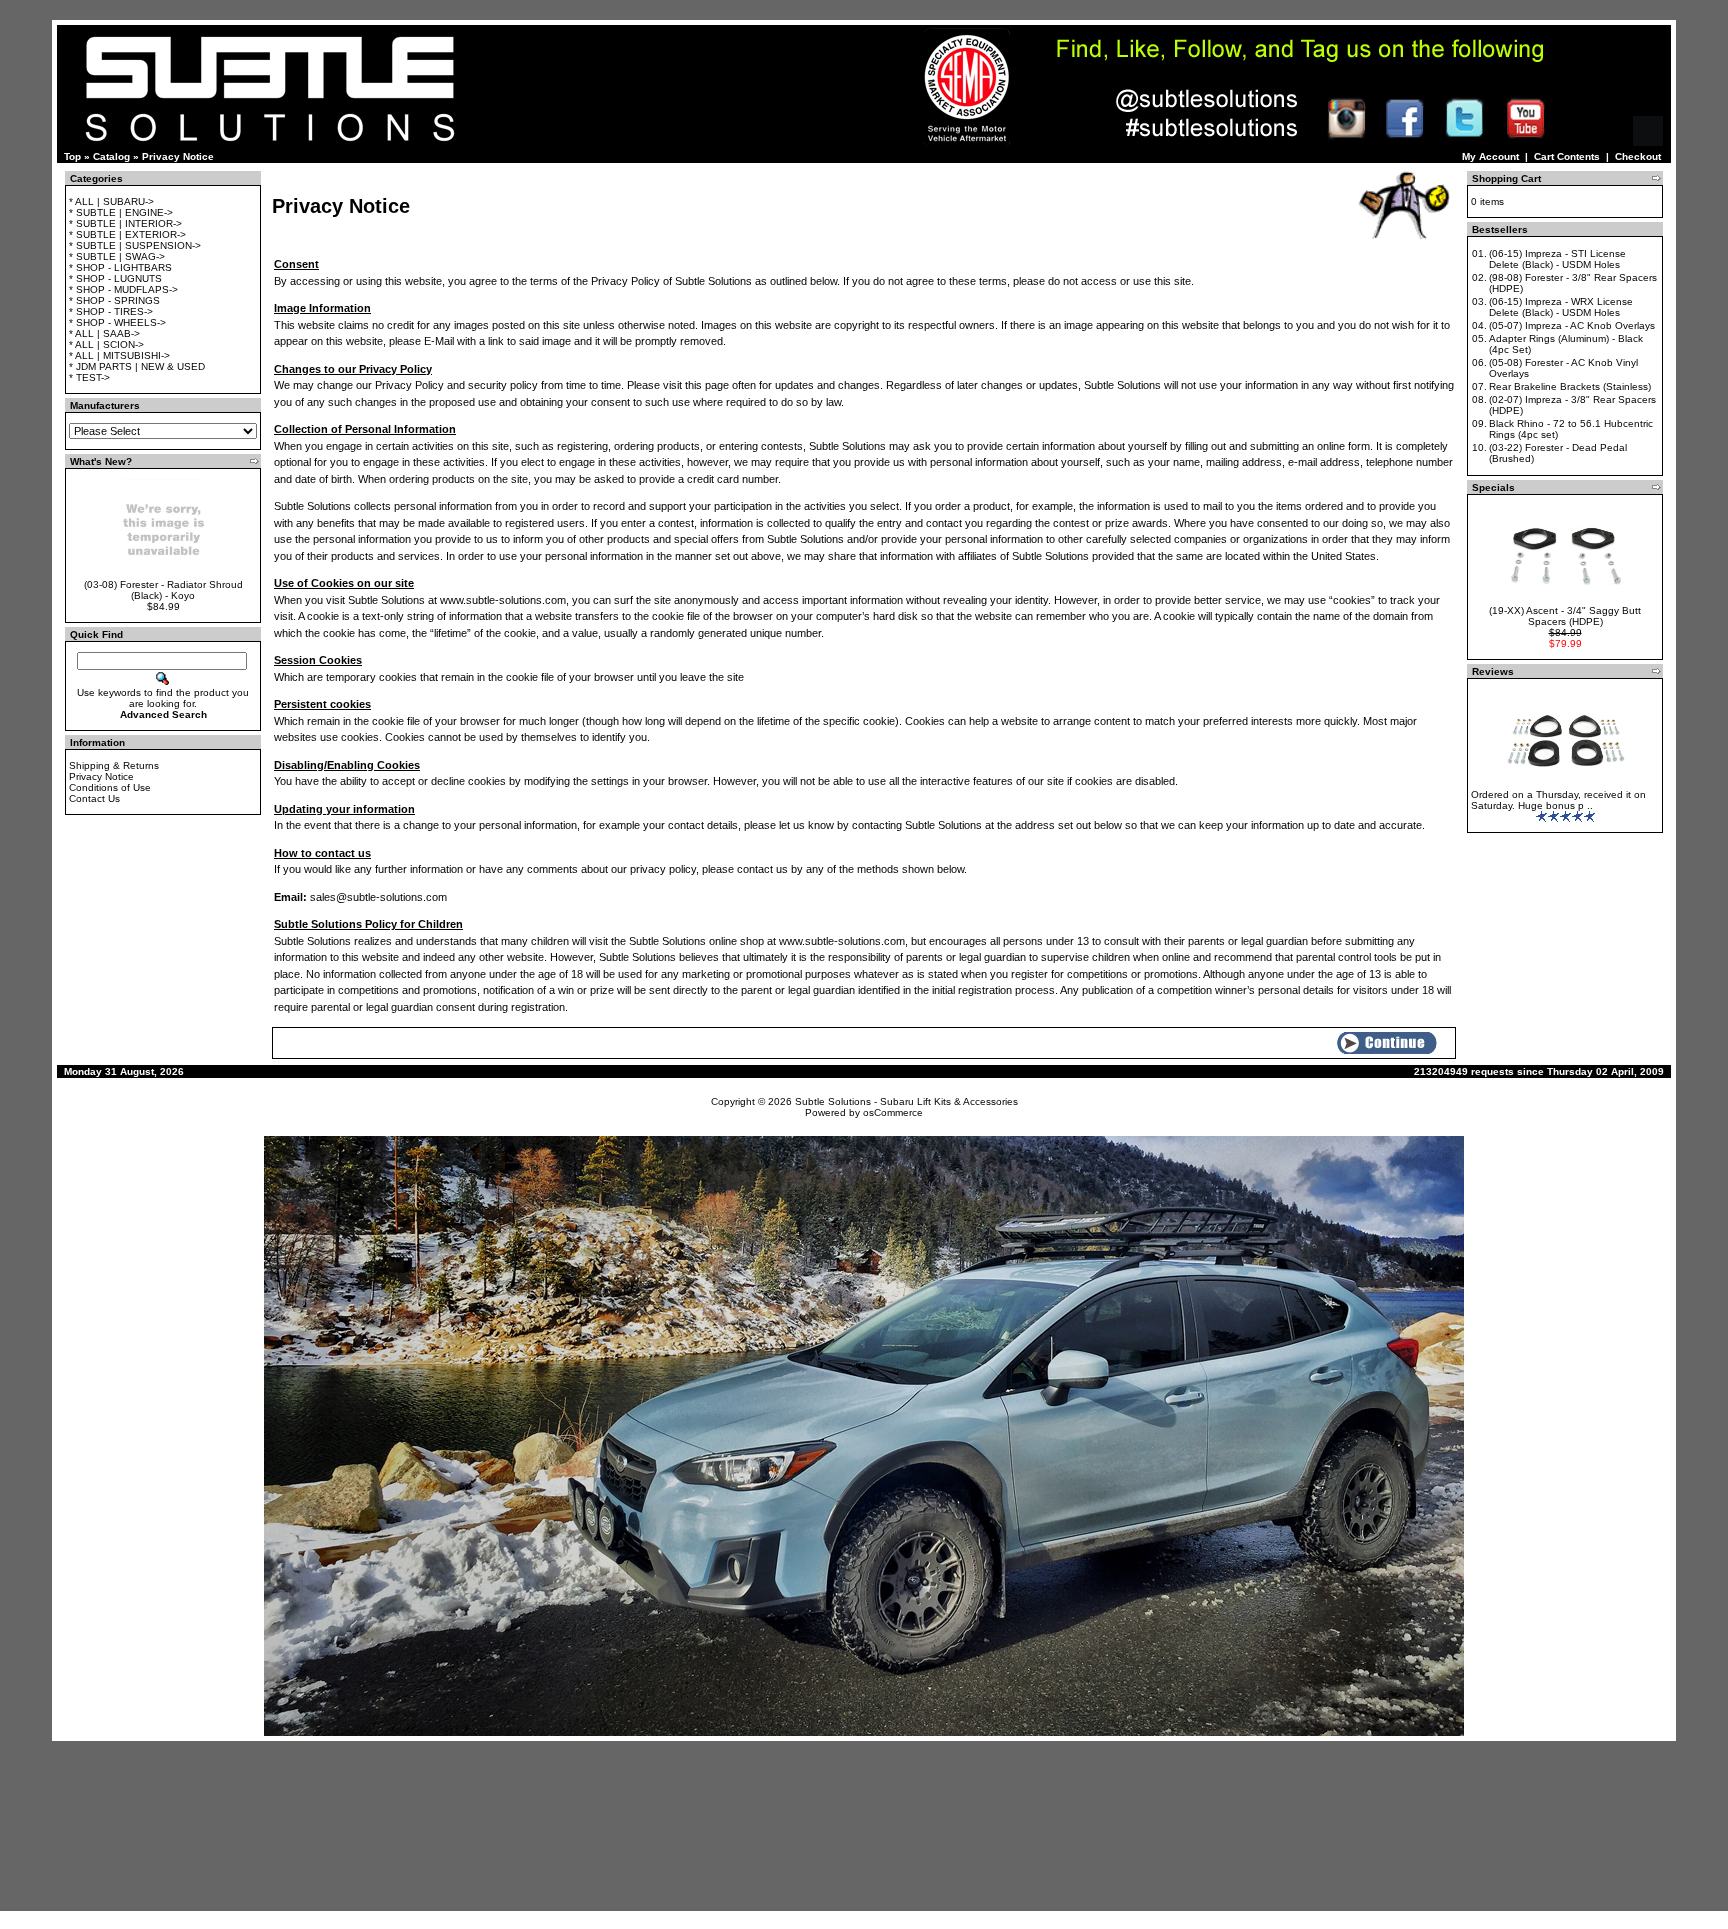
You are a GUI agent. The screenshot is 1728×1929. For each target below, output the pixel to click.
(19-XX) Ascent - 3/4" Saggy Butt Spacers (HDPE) (1565, 616)
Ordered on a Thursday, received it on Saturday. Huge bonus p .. (1558, 800)
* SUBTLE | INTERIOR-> (125, 223)
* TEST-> (89, 377)
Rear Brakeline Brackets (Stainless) (1570, 386)
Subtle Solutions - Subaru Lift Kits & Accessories (906, 1101)
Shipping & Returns (114, 765)
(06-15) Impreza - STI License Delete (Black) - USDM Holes (1557, 259)
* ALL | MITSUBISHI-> (119, 355)
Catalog (111, 156)
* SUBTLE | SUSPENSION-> (135, 245)
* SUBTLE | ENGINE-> (121, 212)
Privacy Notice (178, 156)
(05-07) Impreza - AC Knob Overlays (1572, 325)
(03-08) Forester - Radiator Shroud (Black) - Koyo (163, 590)
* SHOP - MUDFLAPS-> (123, 289)
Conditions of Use (110, 787)
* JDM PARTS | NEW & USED (137, 366)
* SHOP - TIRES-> (111, 311)
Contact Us (94, 798)
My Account (1490, 156)
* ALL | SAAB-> (104, 333)
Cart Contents (1567, 156)
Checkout (1638, 156)
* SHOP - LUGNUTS (115, 278)
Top (72, 156)
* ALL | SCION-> (106, 344)
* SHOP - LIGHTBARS (120, 267)
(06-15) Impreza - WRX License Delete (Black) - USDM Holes (1561, 307)
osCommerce (893, 1112)
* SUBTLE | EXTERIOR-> (127, 234)
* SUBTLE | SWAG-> (117, 256)
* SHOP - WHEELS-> (117, 322)
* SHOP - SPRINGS (114, 300)
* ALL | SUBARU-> (111, 201)
